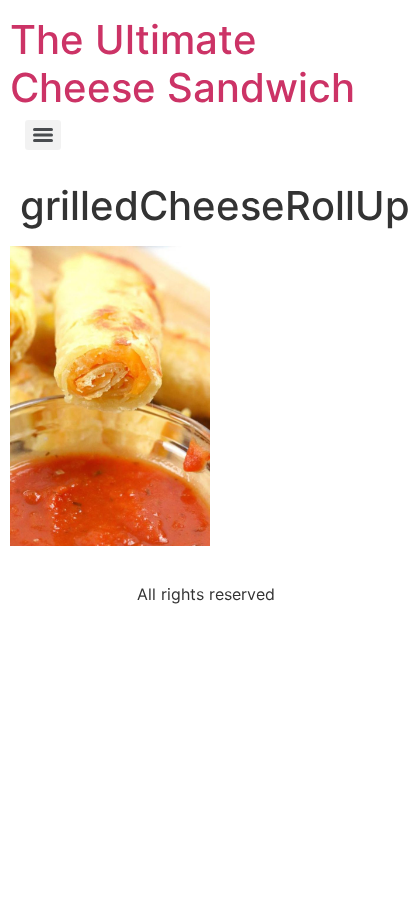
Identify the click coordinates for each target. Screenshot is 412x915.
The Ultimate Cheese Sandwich (182, 63)
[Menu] (43, 135)
